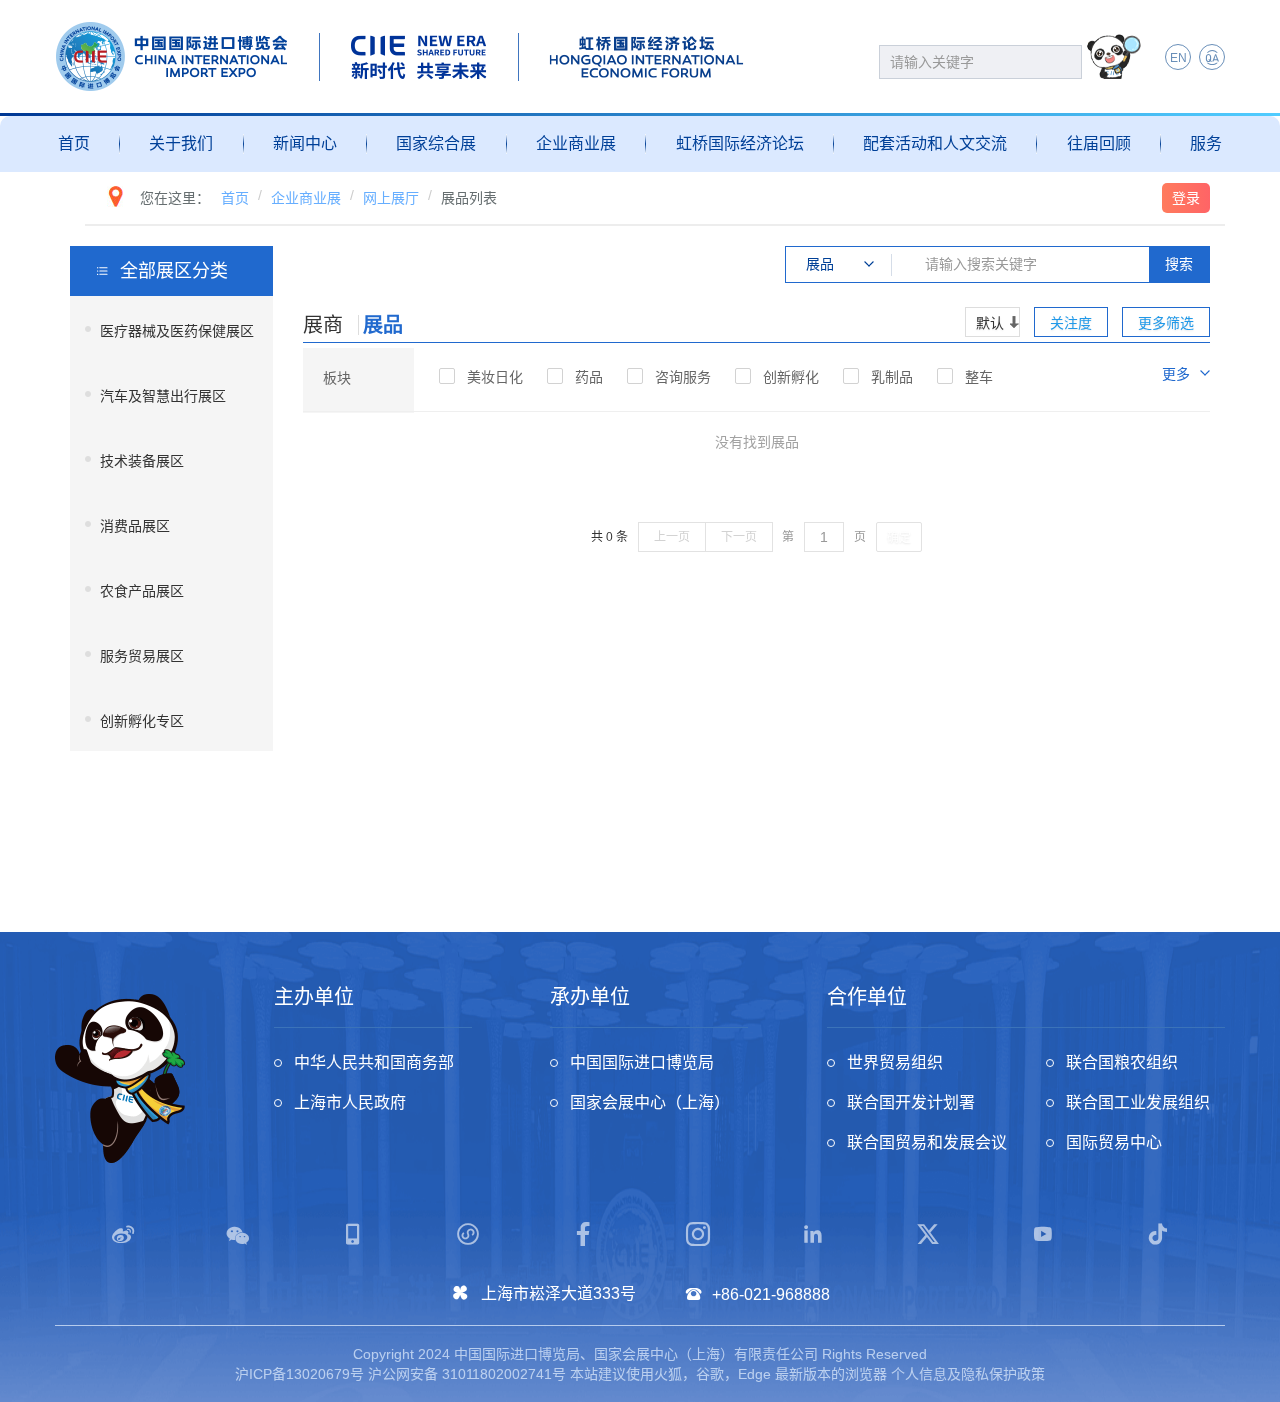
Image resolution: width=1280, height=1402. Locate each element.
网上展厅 (391, 198)
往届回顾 (1099, 143)
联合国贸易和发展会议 (927, 1142)
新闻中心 (305, 143)
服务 (1206, 143)
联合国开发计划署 (911, 1102)
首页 (74, 143)
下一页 (739, 537)
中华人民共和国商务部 (374, 1062)
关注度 (1071, 323)
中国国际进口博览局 (642, 1062)
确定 (899, 538)
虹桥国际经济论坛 (740, 143)
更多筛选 (1166, 323)
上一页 (672, 537)
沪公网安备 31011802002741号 (467, 1374)
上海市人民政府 (350, 1102)
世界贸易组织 (895, 1062)
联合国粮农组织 (1122, 1062)
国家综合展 (436, 143)
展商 (323, 325)
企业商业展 (576, 143)
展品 (383, 325)
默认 (990, 323)
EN (1178, 58)
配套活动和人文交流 (935, 143)
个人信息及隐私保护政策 (968, 1374)
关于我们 (181, 143)
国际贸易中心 (1114, 1142)
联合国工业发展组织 (1138, 1102)
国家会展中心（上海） (650, 1102)
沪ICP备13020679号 (299, 1374)
